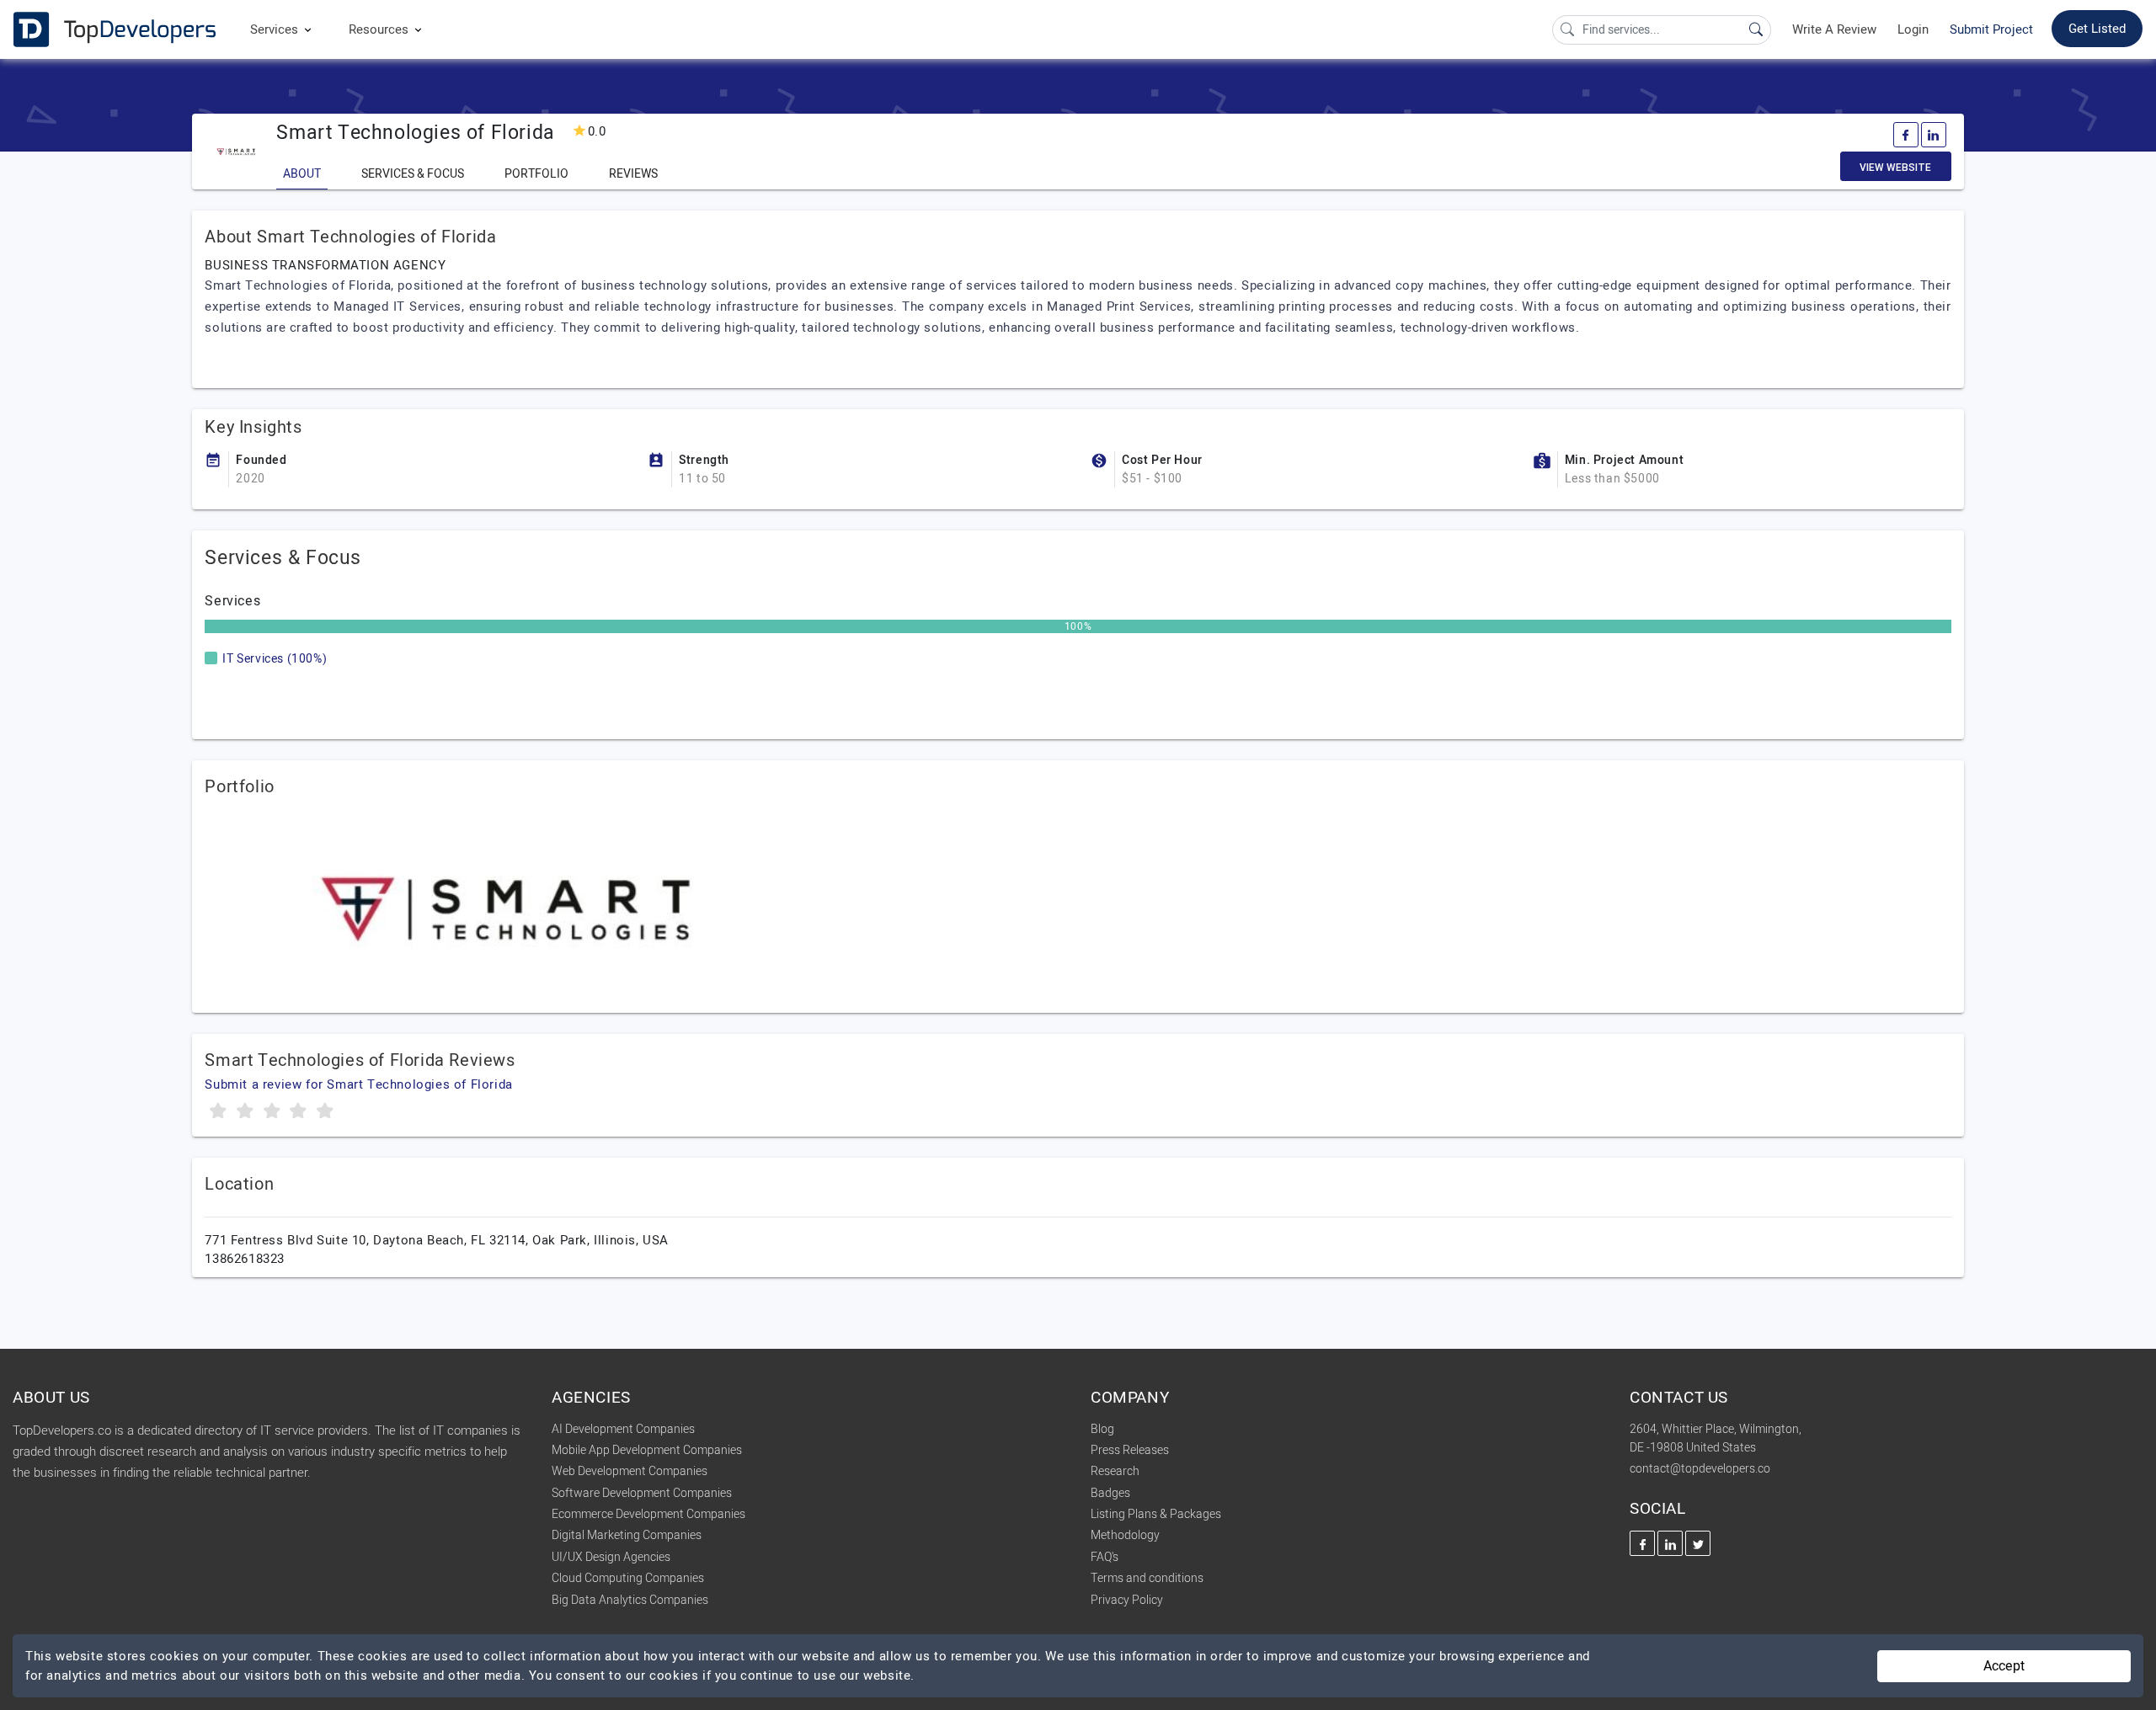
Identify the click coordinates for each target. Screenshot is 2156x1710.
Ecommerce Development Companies (648, 1514)
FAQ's (1105, 1557)
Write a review (1834, 29)
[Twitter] (1698, 1543)
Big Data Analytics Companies (630, 1600)
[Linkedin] (1934, 135)
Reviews (633, 174)
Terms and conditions (1147, 1578)
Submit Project (1991, 29)
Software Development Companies (642, 1493)
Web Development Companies (630, 1471)
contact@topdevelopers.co (1700, 1469)
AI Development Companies (623, 1429)
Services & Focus (413, 174)
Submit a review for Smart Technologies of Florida (358, 1084)
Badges (1110, 1493)
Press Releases (1130, 1450)
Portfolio (536, 174)
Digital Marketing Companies (627, 1535)
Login (1913, 29)
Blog (1102, 1429)
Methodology (1125, 1535)
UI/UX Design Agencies (611, 1557)
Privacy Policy (1127, 1600)
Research (1115, 1471)
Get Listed (2097, 29)
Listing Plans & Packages (1156, 1514)
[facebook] (1906, 135)
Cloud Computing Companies (628, 1578)
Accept (2004, 1666)
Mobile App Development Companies (647, 1450)
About (302, 174)
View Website (1895, 168)
